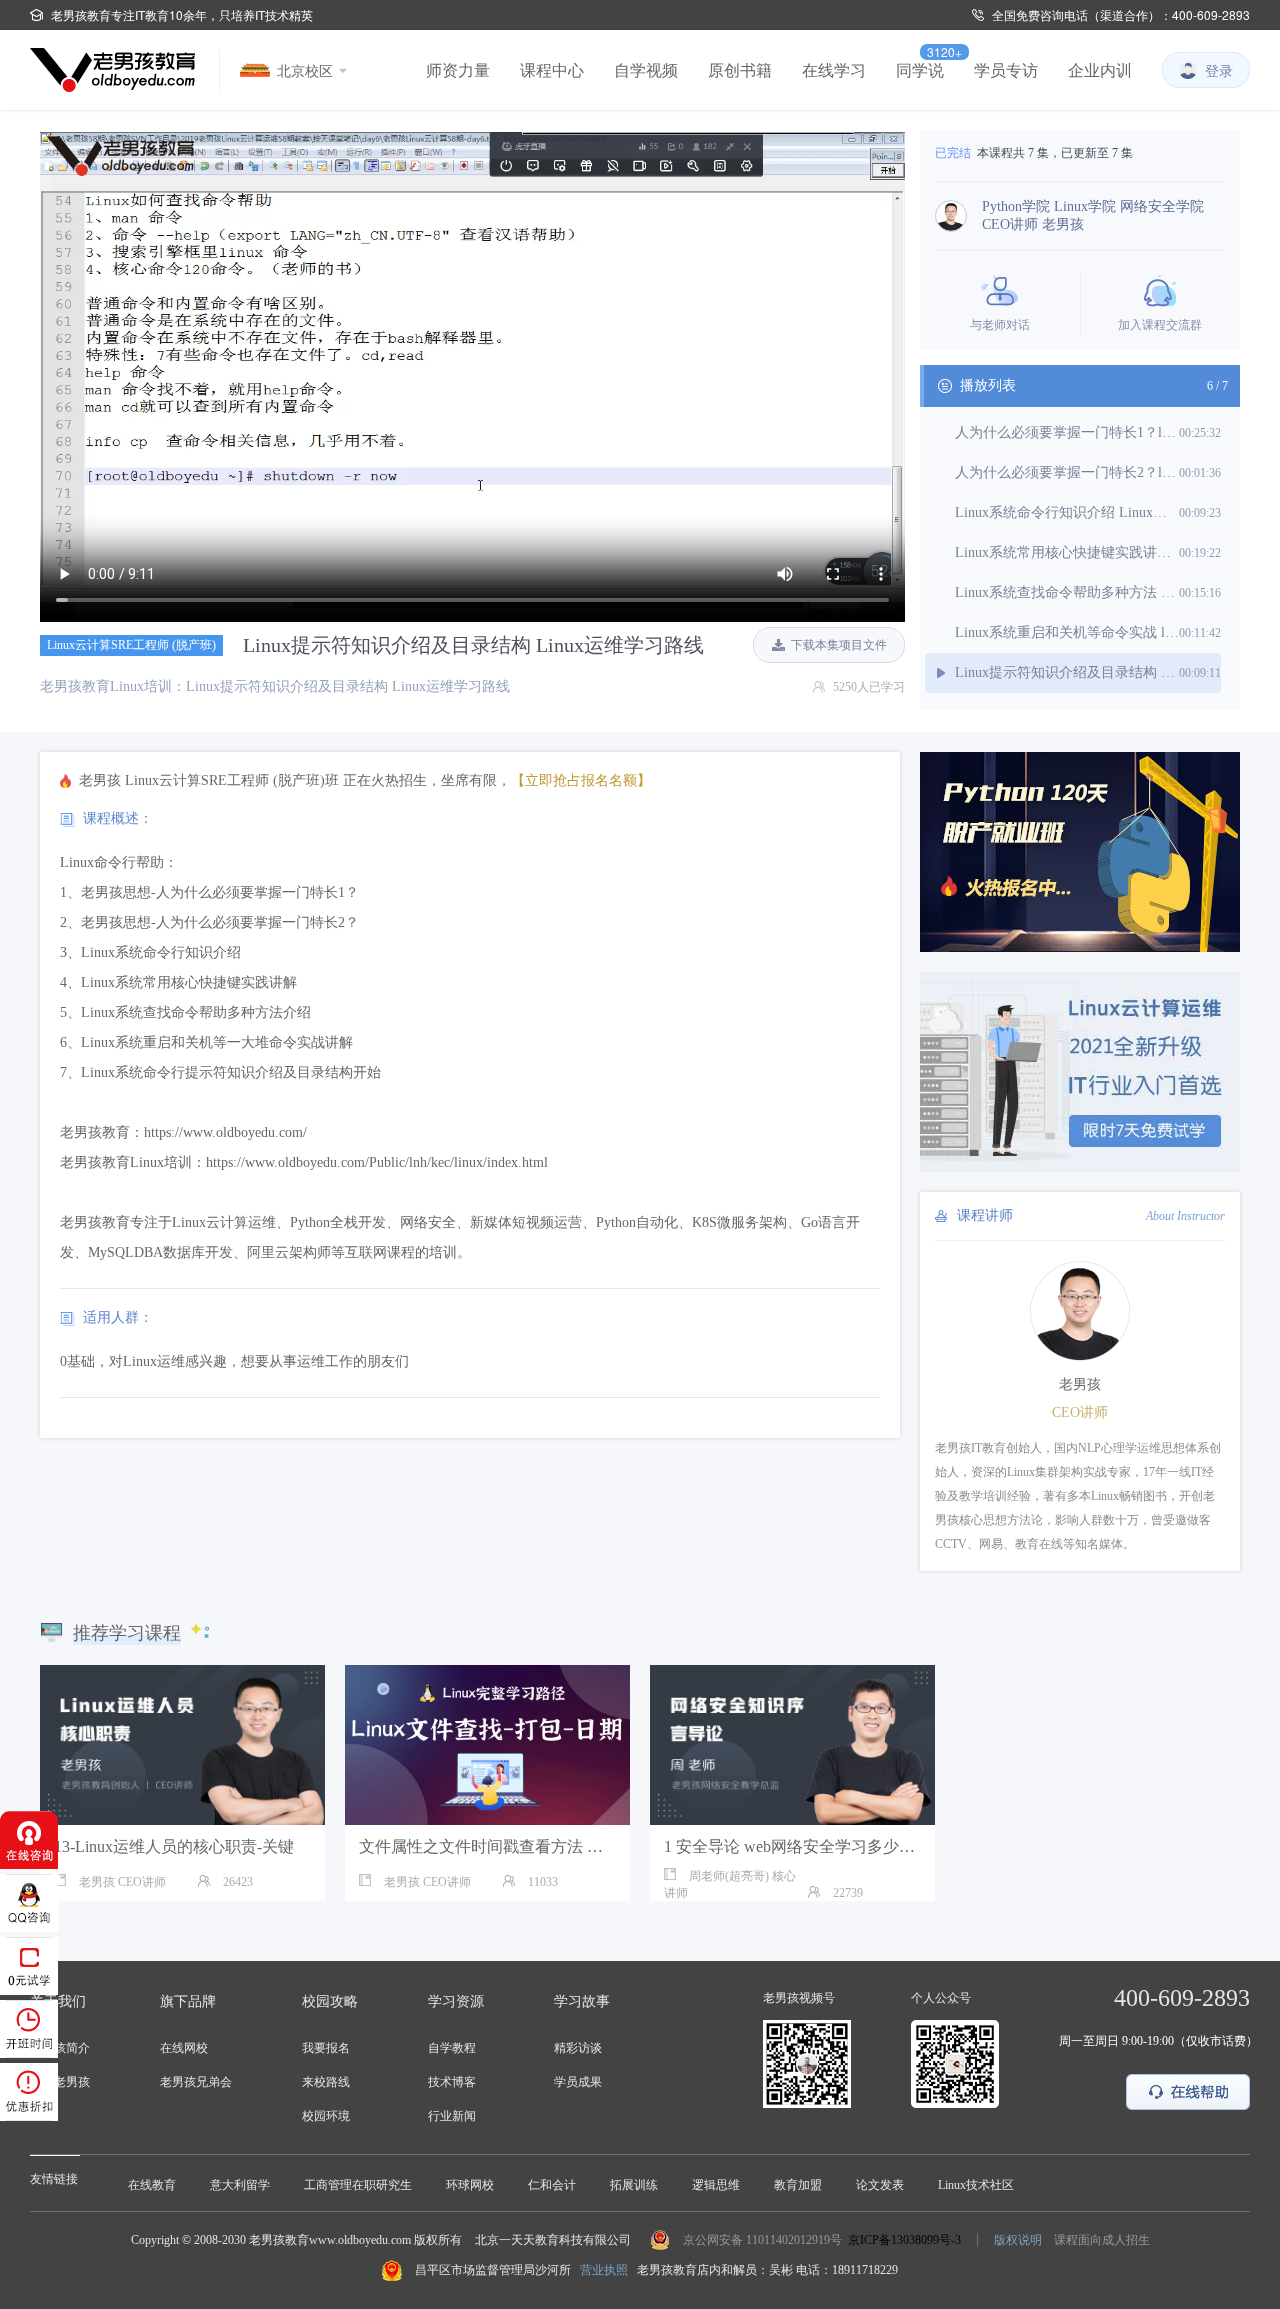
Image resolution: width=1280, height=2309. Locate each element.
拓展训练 (634, 2185)
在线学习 (834, 70)
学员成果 (578, 2082)
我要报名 (326, 2048)
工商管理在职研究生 (358, 2185)
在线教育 (152, 2185)
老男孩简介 (60, 2048)
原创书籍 (740, 70)
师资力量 (458, 70)
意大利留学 (240, 2185)
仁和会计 (552, 2185)
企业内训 (1100, 70)
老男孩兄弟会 (196, 2082)
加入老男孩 (60, 2082)
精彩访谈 (578, 2048)
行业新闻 (452, 2116)
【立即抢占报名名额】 (581, 780)
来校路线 (326, 2082)
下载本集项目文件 (839, 645)
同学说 (920, 70)
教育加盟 (798, 2185)
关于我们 (58, 2001)
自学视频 (646, 70)
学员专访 (1006, 70)
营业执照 (604, 2270)
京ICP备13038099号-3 (904, 2240)
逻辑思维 (716, 2185)
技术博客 (452, 2082)
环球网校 (470, 2185)
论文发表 (880, 2185)
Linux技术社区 (976, 2185)
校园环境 (326, 2116)
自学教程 (452, 2048)
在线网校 (184, 2048)
